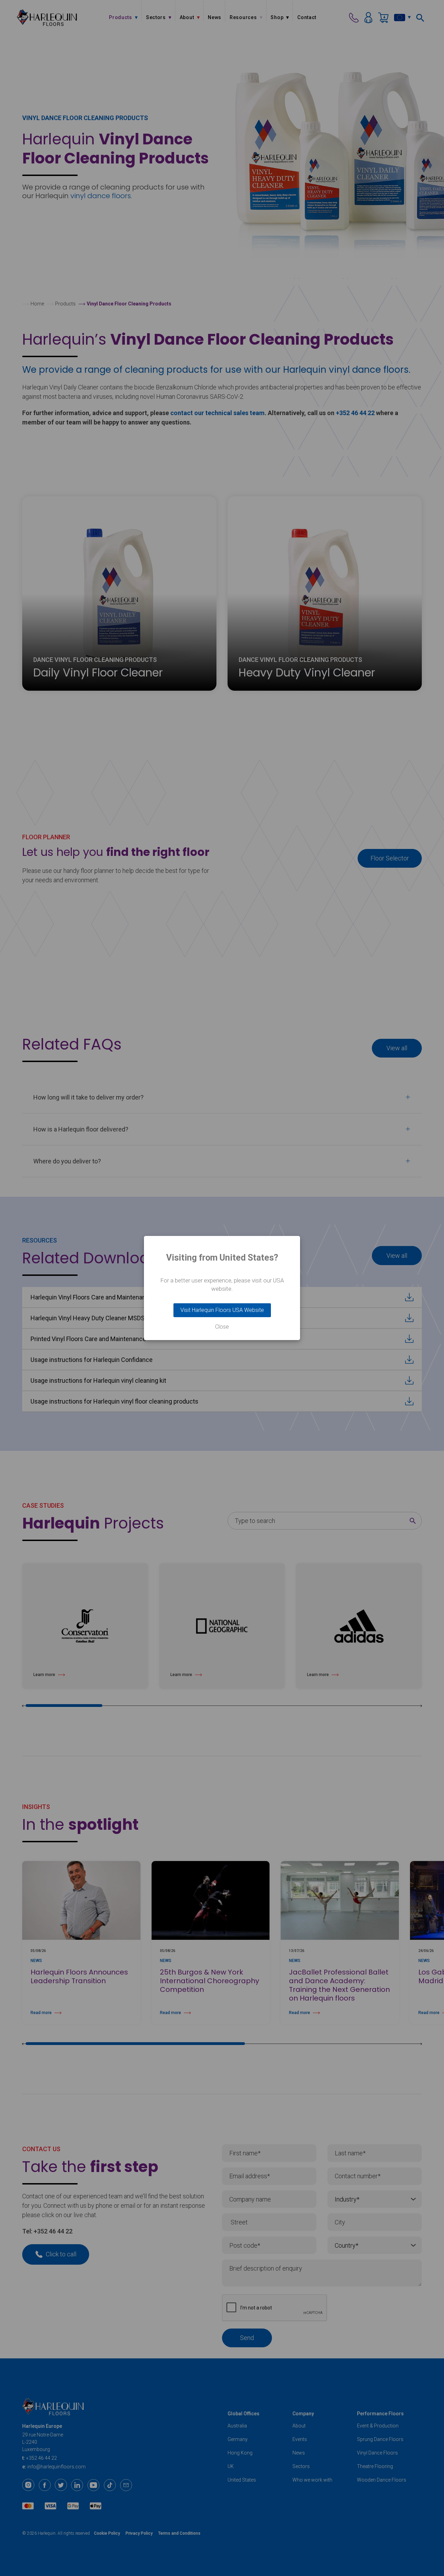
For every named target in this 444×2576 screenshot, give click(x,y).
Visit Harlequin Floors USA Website (222, 1310)
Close (222, 1327)
